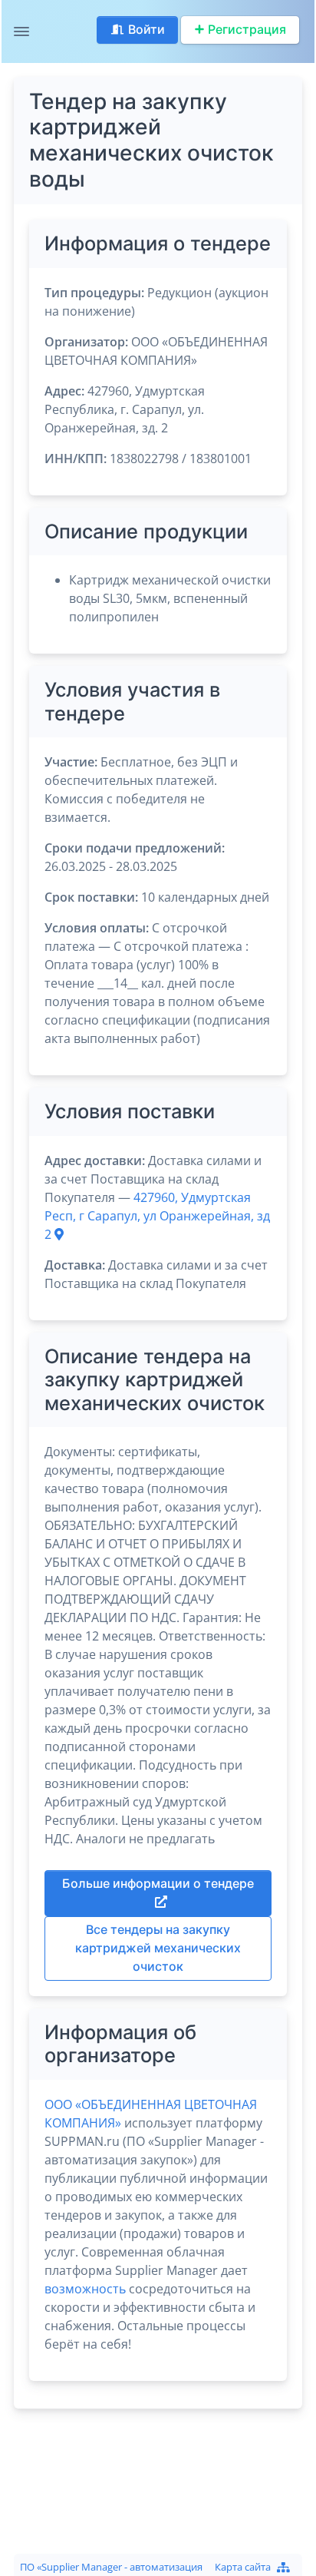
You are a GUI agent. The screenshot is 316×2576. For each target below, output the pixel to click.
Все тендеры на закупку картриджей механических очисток (158, 1948)
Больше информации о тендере (158, 1884)
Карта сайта (243, 2567)
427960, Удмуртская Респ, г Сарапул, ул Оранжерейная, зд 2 (157, 1216)
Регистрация (247, 30)
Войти (146, 30)
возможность (85, 2289)
